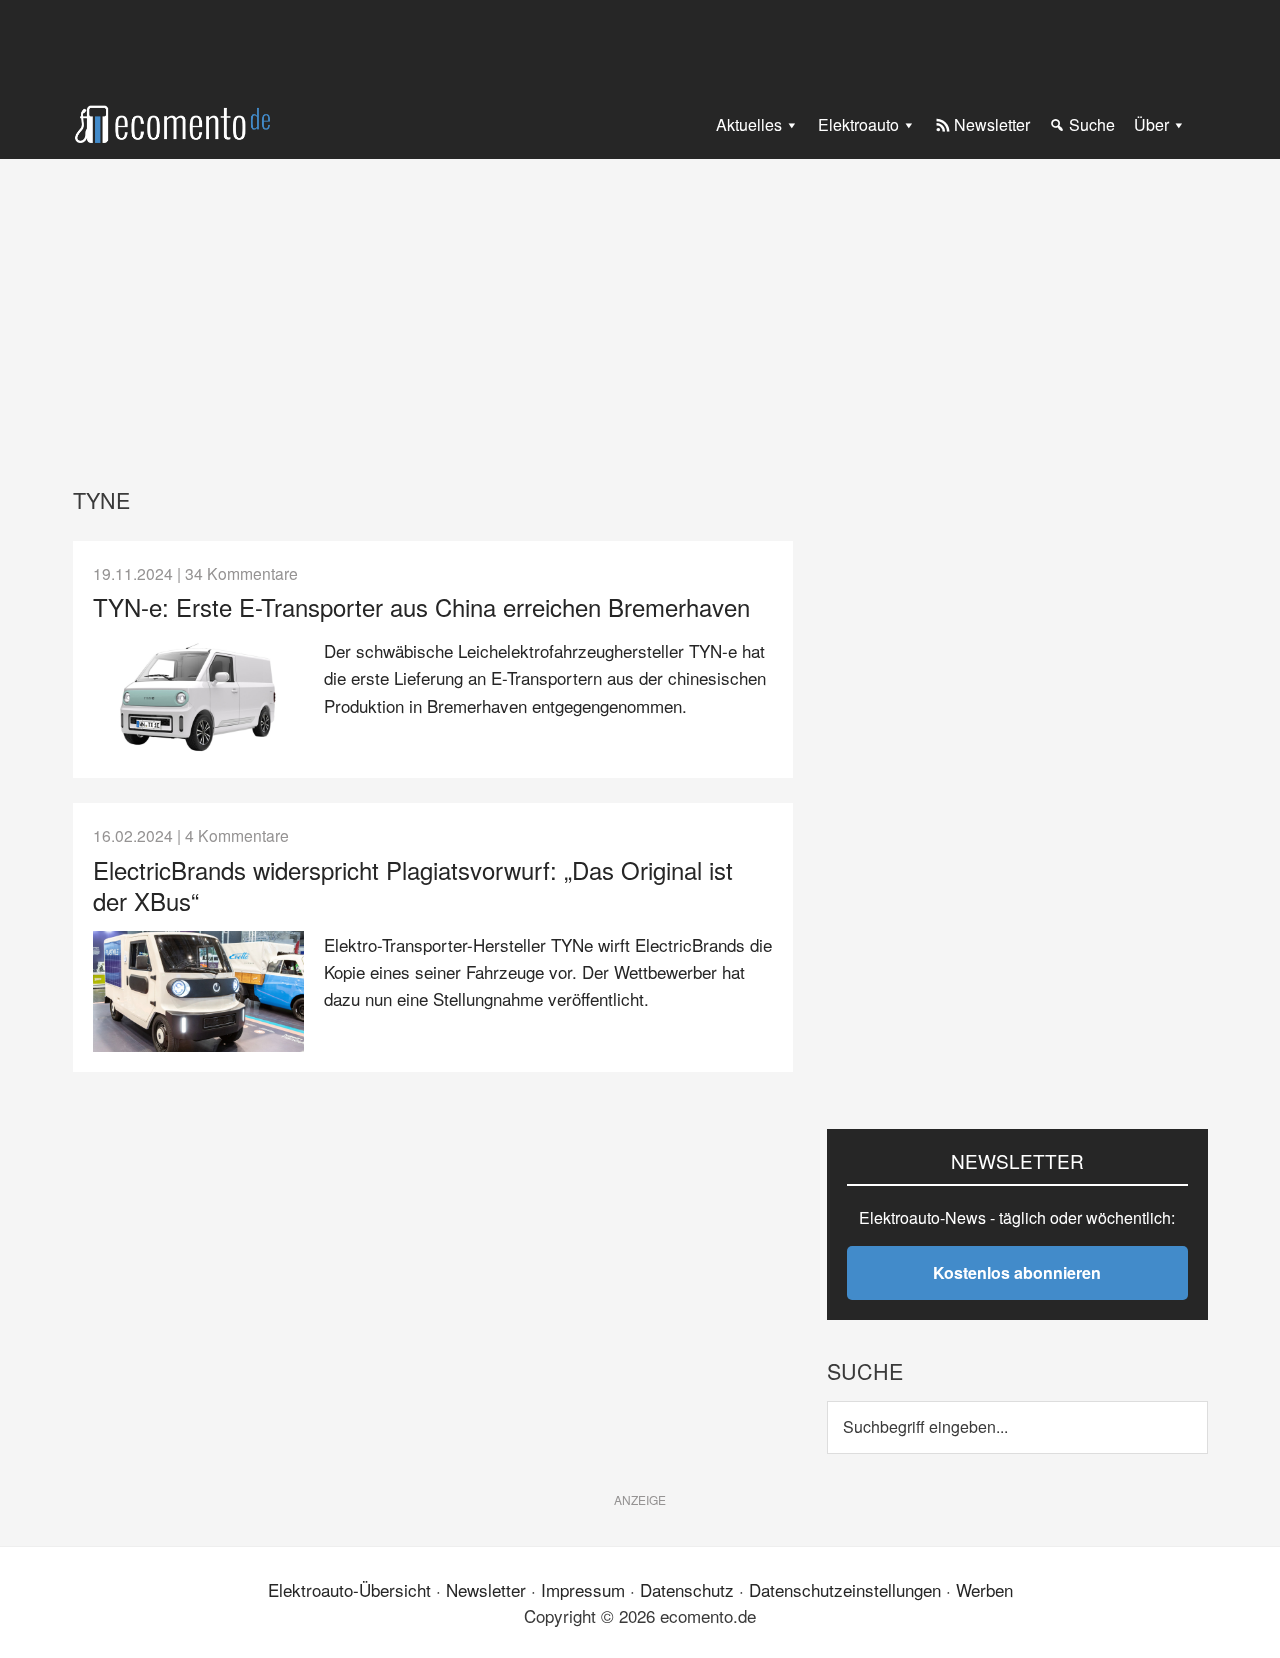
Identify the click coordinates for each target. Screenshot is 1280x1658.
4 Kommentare (237, 835)
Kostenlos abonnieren (1017, 1272)
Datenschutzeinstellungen (845, 1589)
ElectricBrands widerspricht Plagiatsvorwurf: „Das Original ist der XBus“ (413, 885)
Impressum (583, 1589)
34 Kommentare (241, 573)
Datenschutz (687, 1589)
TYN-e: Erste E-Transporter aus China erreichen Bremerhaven (421, 606)
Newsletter (486, 1589)
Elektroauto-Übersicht (349, 1589)
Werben (984, 1589)
